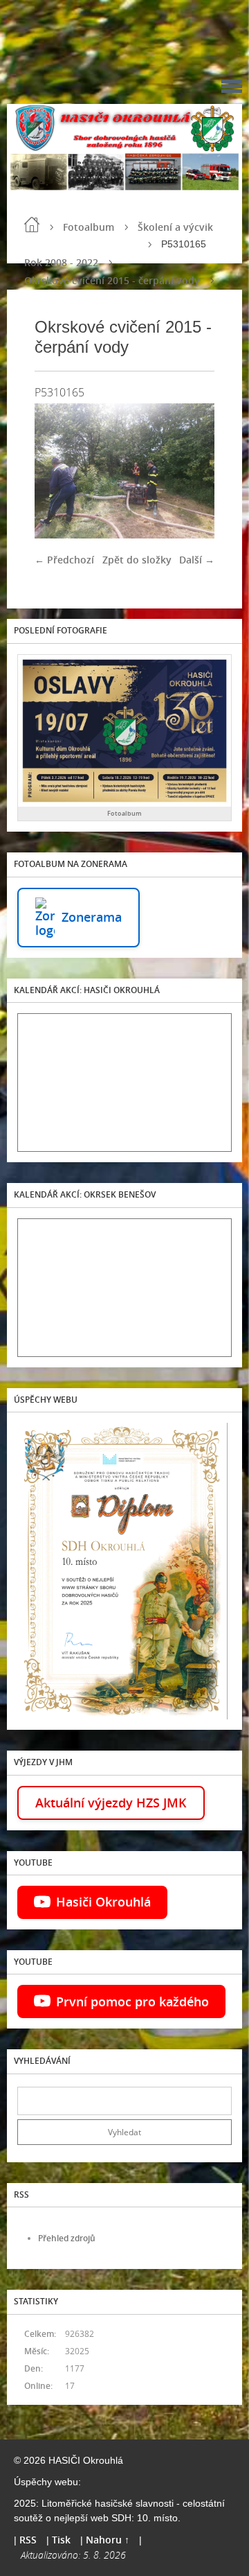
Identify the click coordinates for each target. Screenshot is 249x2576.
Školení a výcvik (175, 227)
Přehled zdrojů (67, 2238)
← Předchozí (64, 560)
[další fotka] (192, 471)
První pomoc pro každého (132, 2001)
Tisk (61, 2540)
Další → (197, 560)
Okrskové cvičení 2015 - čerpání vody (112, 280)
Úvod (32, 225)
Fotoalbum (89, 227)
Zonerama (92, 917)
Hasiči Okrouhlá (103, 1902)
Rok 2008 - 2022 (61, 262)
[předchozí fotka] (57, 471)
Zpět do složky (137, 560)
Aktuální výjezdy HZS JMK (111, 1803)
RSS (28, 2540)
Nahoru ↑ (108, 2540)
